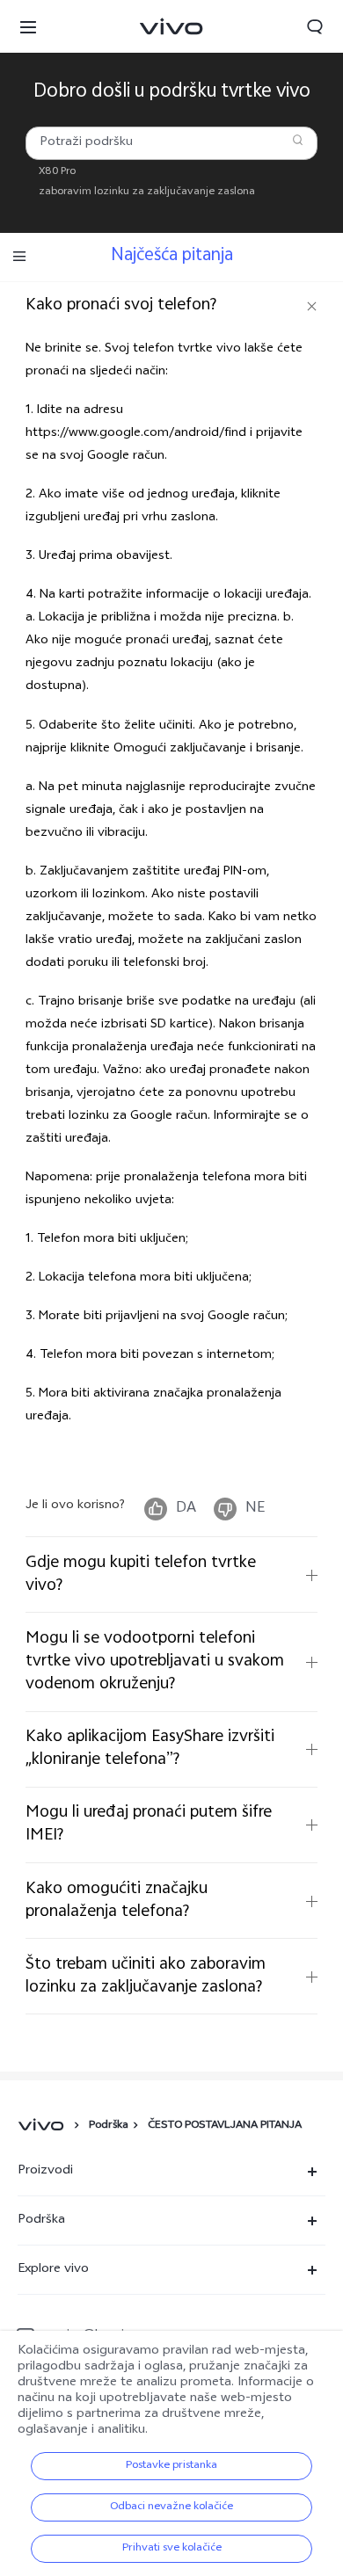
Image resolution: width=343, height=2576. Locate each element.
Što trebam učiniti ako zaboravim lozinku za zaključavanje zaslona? (146, 1976)
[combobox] (171, 143)
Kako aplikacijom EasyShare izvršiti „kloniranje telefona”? (150, 1749)
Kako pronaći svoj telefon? (121, 305)
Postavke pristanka (171, 2466)
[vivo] (44, 2126)
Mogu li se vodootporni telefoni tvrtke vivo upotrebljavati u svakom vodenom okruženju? (155, 1662)
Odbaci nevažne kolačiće (171, 2507)
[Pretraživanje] (298, 140)
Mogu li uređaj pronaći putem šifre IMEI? (149, 1824)
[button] (28, 26)
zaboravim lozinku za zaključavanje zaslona (147, 192)
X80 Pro (57, 172)
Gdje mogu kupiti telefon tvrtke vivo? (141, 1575)
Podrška (109, 2126)
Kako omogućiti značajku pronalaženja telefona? (117, 1901)
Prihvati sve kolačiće (172, 2549)
